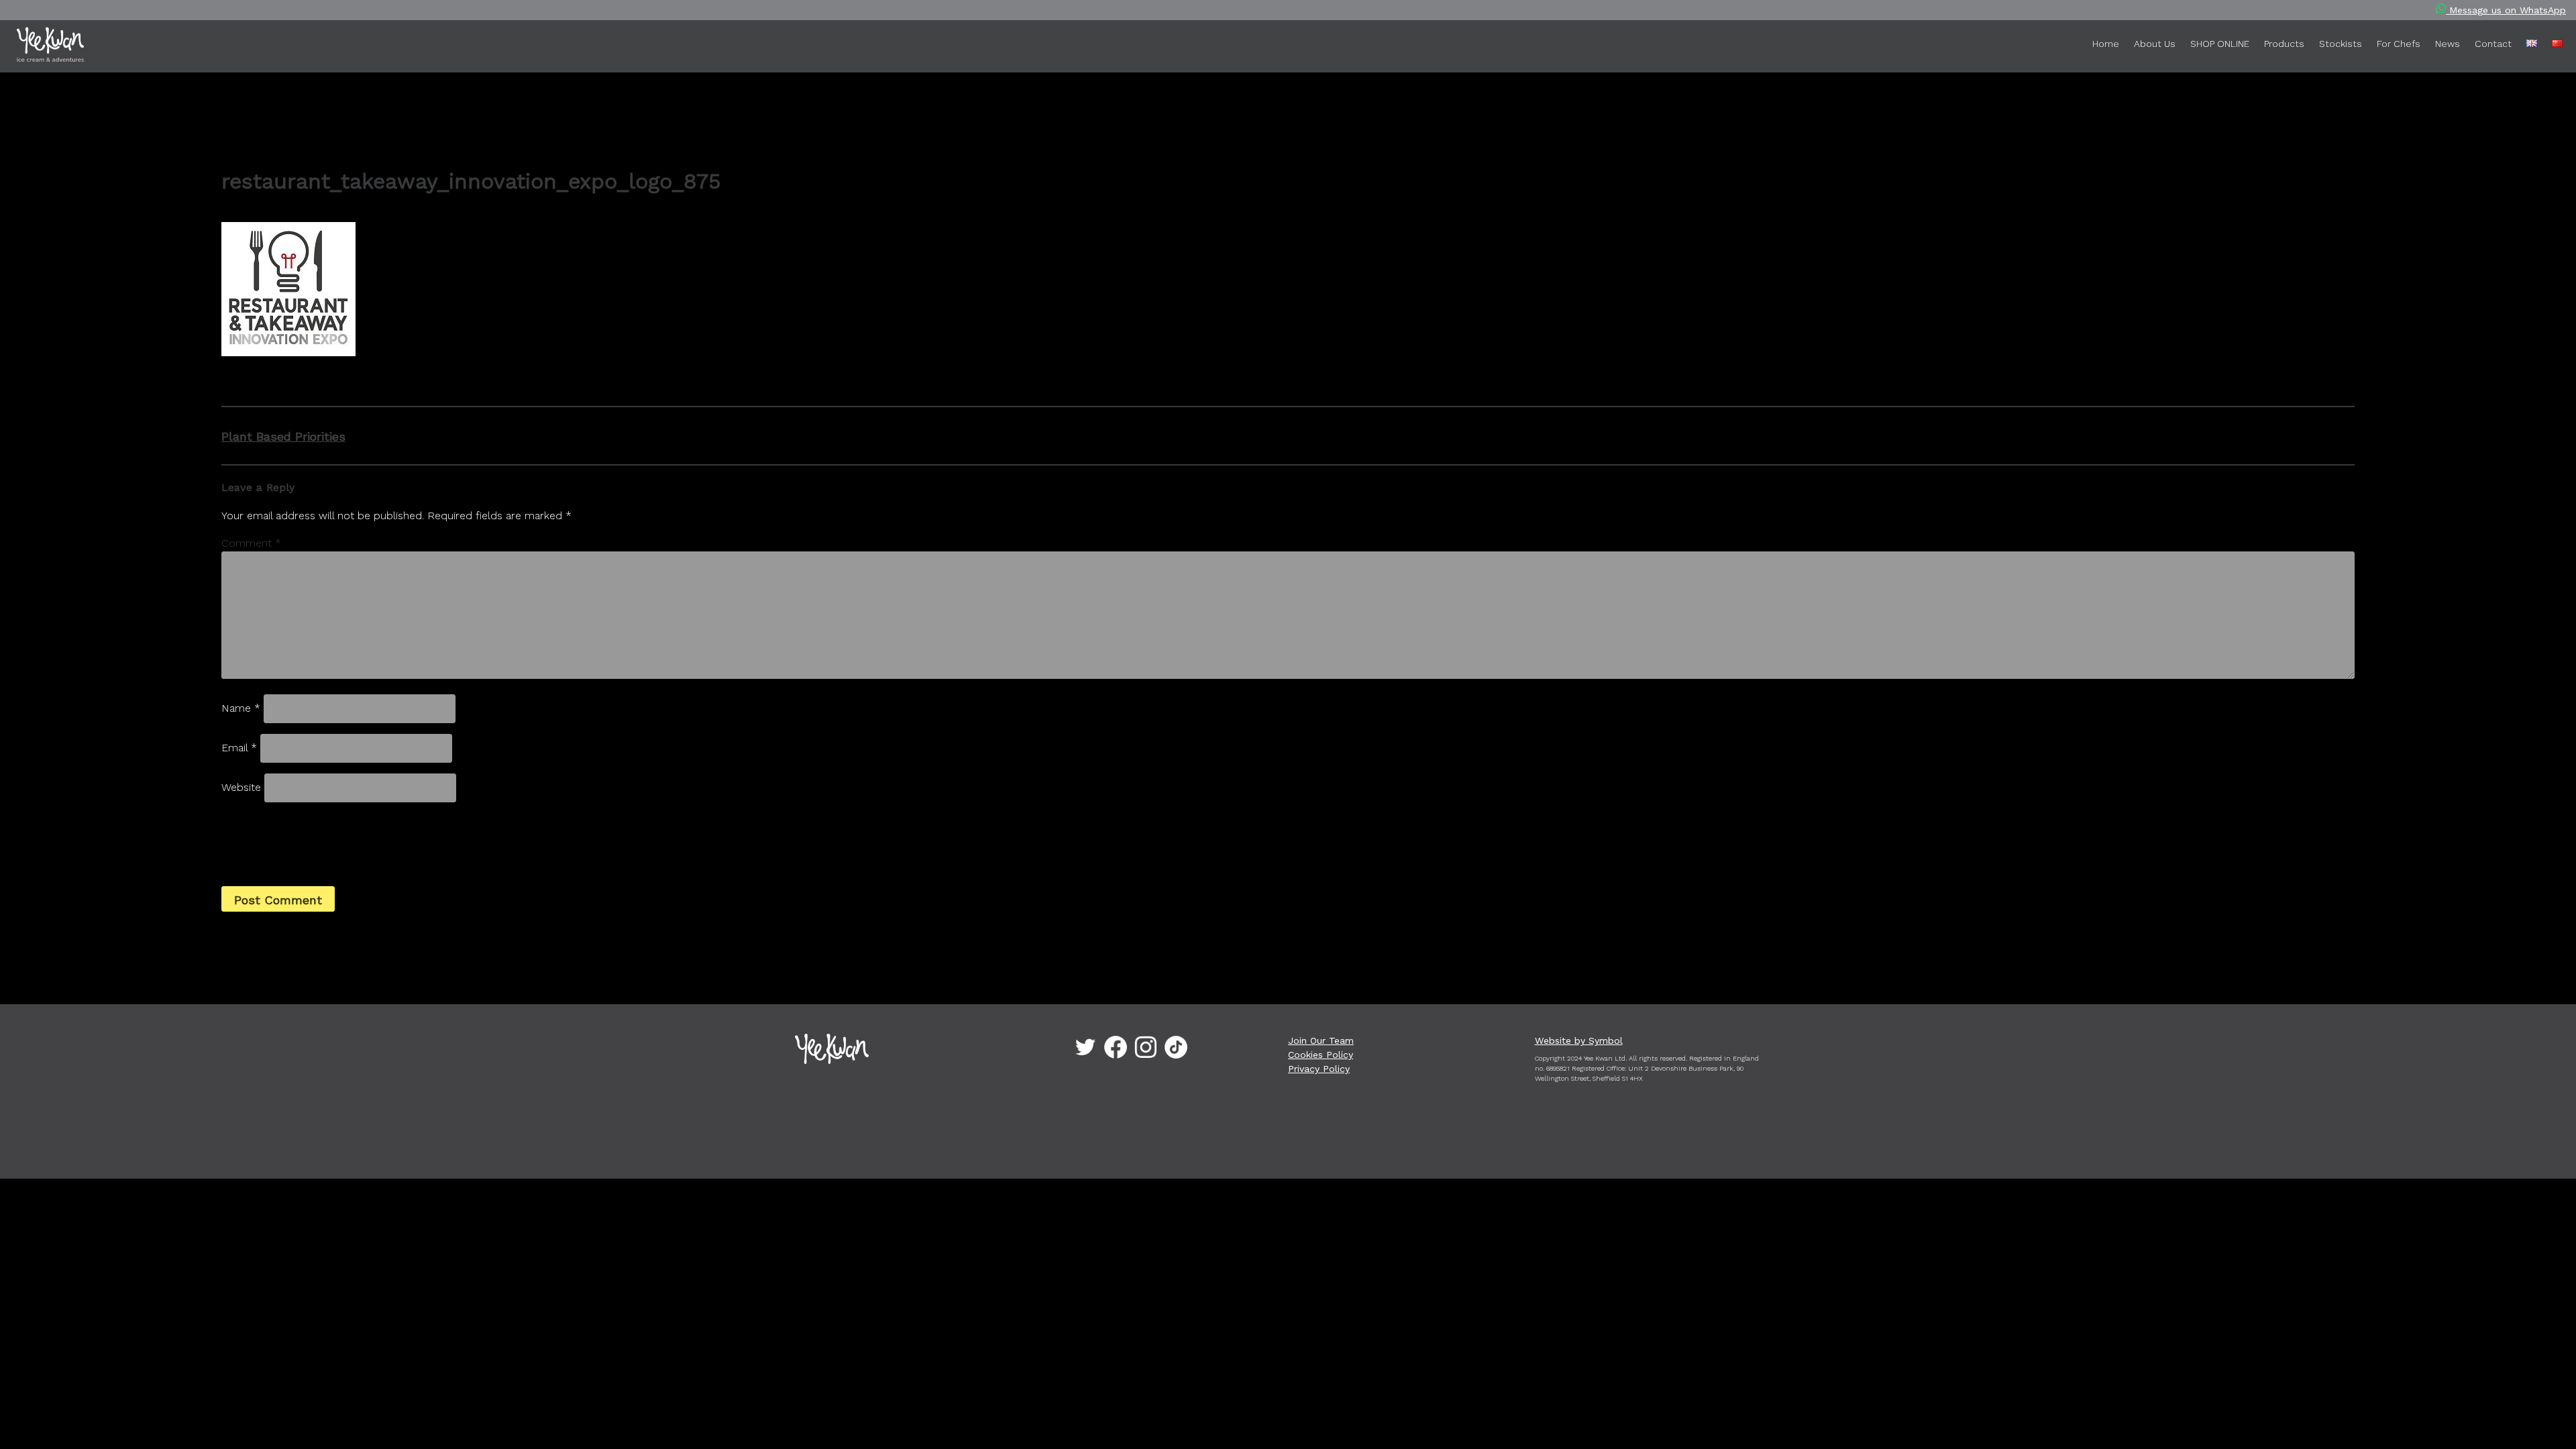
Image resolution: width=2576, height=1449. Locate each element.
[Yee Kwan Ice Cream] (142, 47)
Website (241, 787)
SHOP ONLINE (2220, 44)
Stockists (2341, 44)
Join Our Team (1321, 1040)
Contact (2493, 44)
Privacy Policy (1319, 1069)
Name (241, 708)
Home (2106, 44)
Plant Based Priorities (283, 436)
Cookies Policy (1321, 1055)
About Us (2155, 44)
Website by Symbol (1579, 1040)
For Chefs (2399, 44)
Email (239, 748)
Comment (251, 543)
